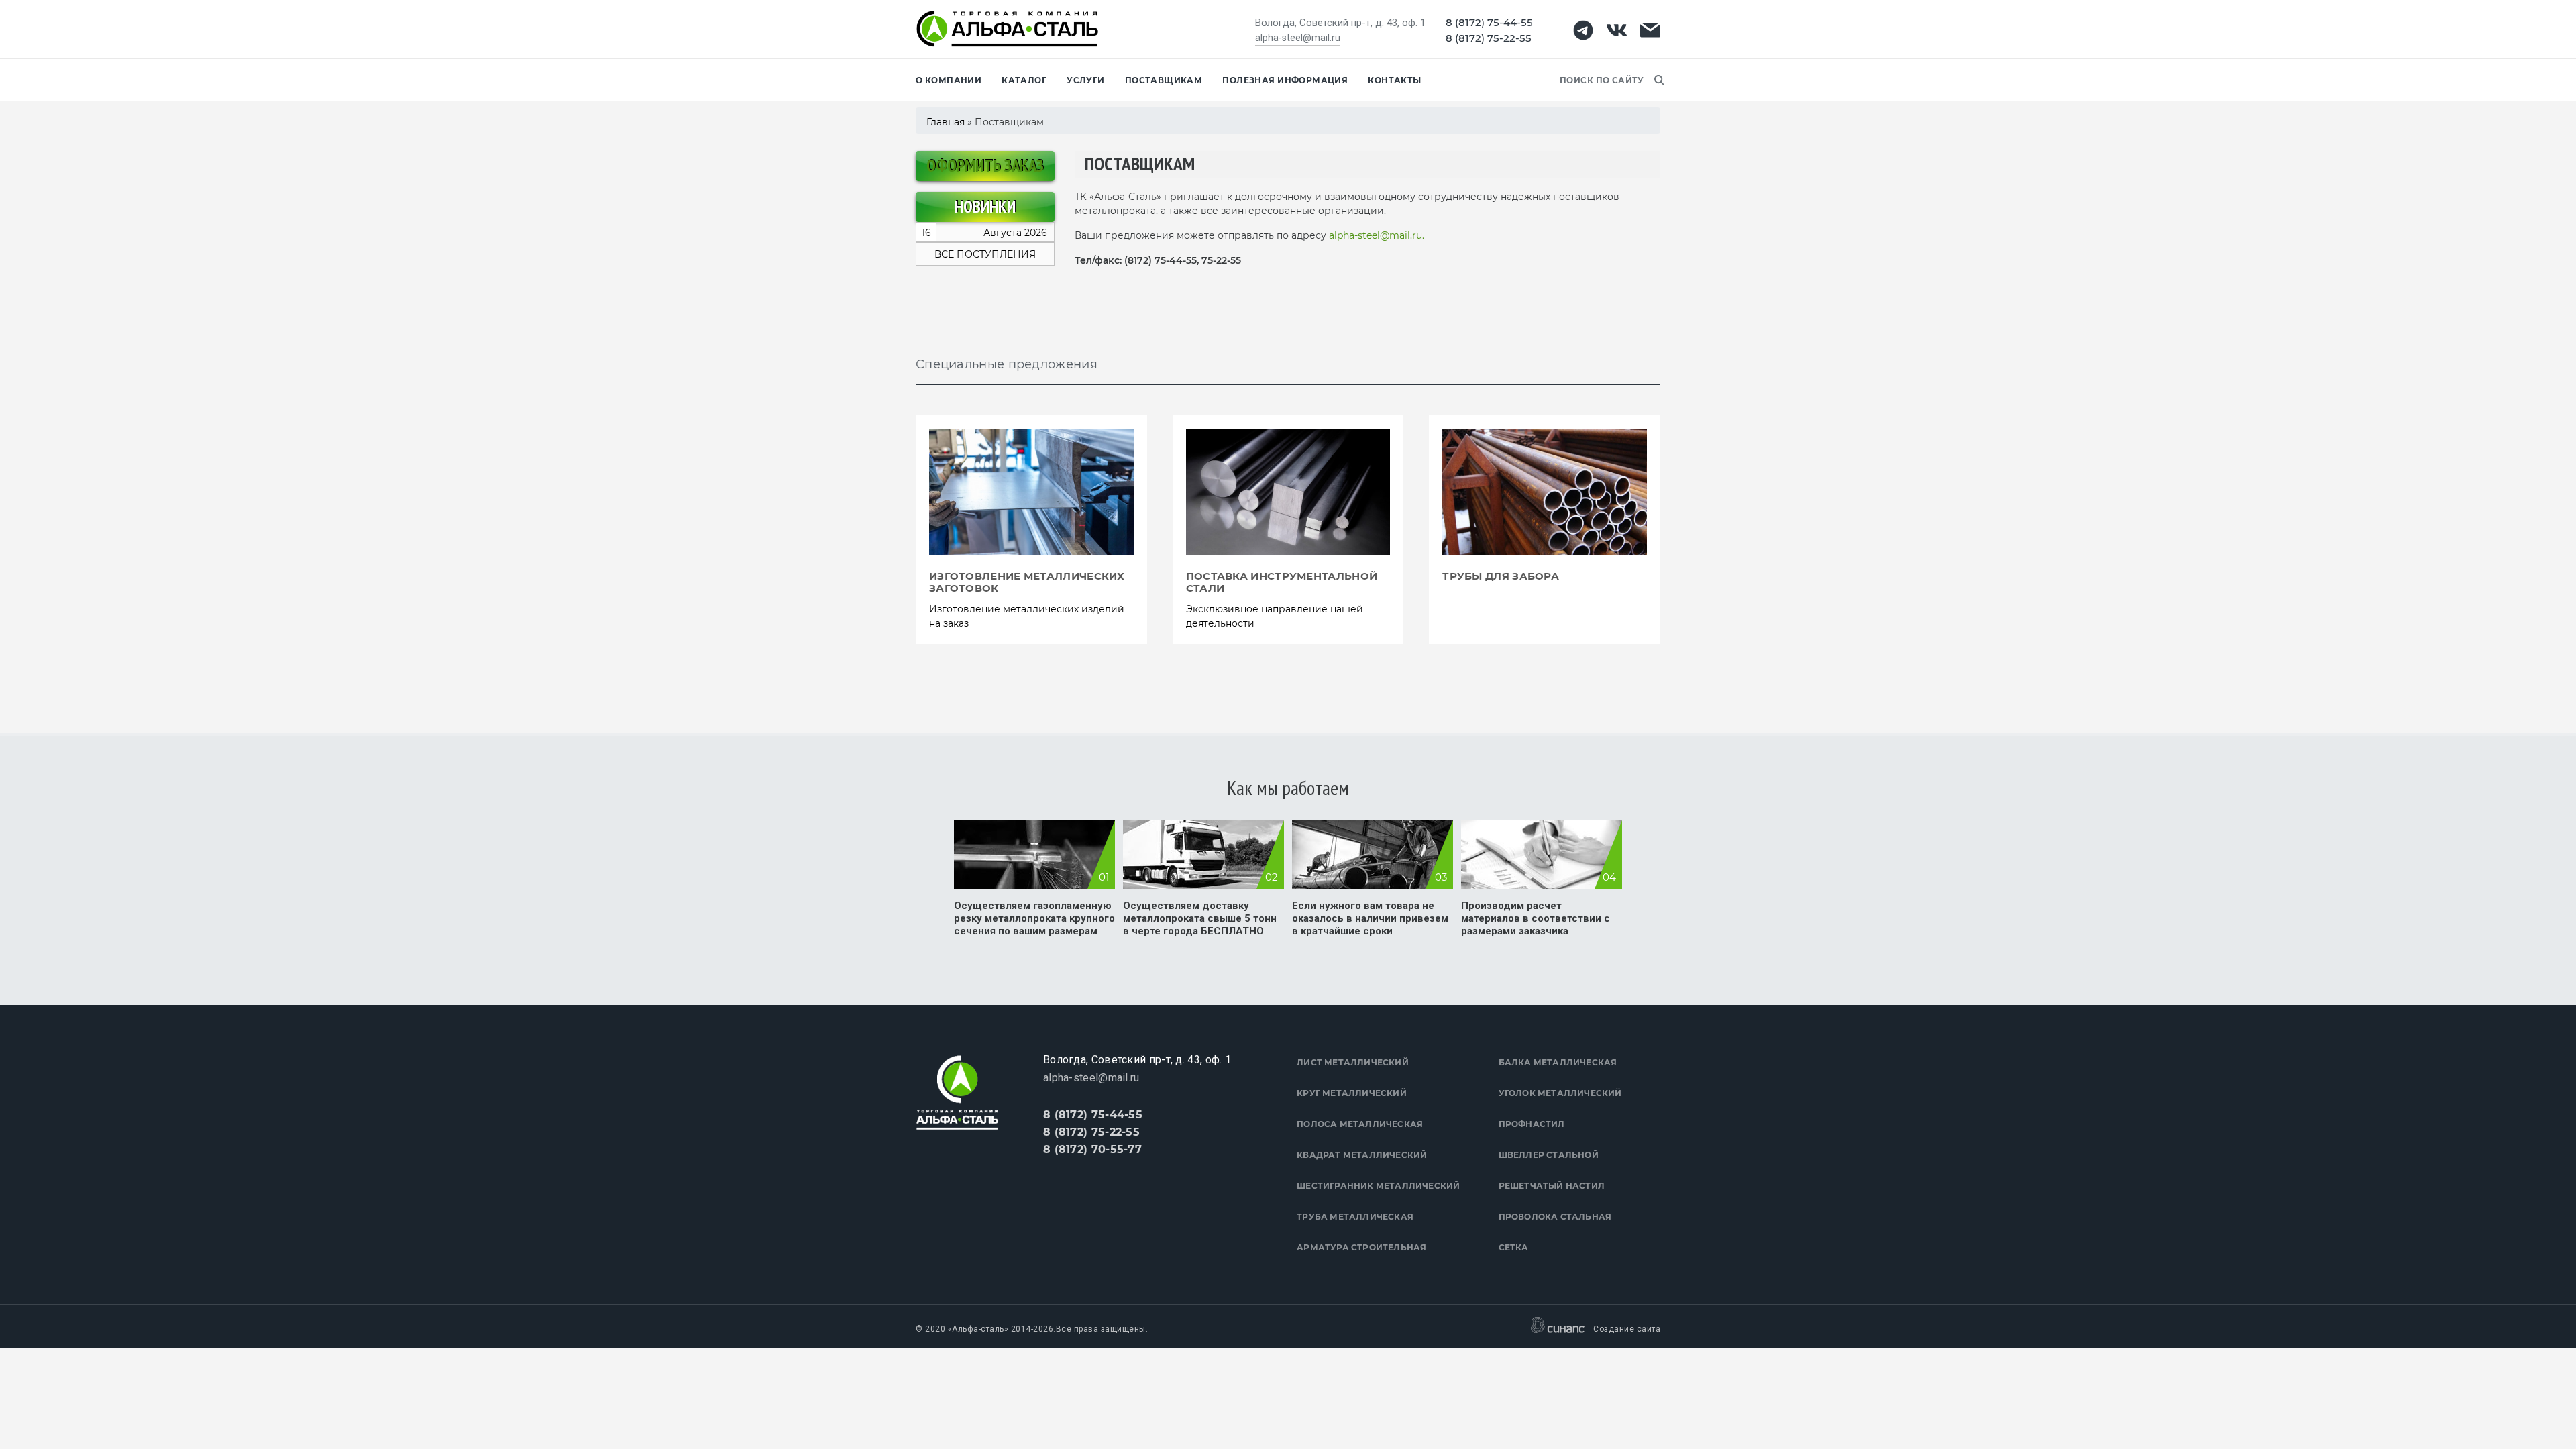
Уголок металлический (1560, 1093)
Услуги (1086, 80)
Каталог (1024, 80)
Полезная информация (1285, 80)
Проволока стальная (1555, 1217)
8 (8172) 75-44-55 (1489, 22)
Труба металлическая (1355, 1217)
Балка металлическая (1558, 1062)
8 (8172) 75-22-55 (1489, 38)
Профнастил (1532, 1124)
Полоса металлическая (1360, 1124)
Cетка (1514, 1247)
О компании (949, 80)
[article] (1031, 530)
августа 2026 (984, 233)
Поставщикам (1164, 80)
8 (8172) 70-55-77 (1092, 1149)
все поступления (985, 254)
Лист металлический (1353, 1062)
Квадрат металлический (1362, 1155)
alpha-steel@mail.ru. (1377, 235)
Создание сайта (1627, 1329)
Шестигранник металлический (1378, 1186)
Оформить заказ (985, 166)
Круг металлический (1352, 1093)
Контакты (1394, 80)
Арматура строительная (1361, 1247)
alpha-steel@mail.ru (1298, 38)
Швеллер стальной (1549, 1155)
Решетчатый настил (1552, 1186)
